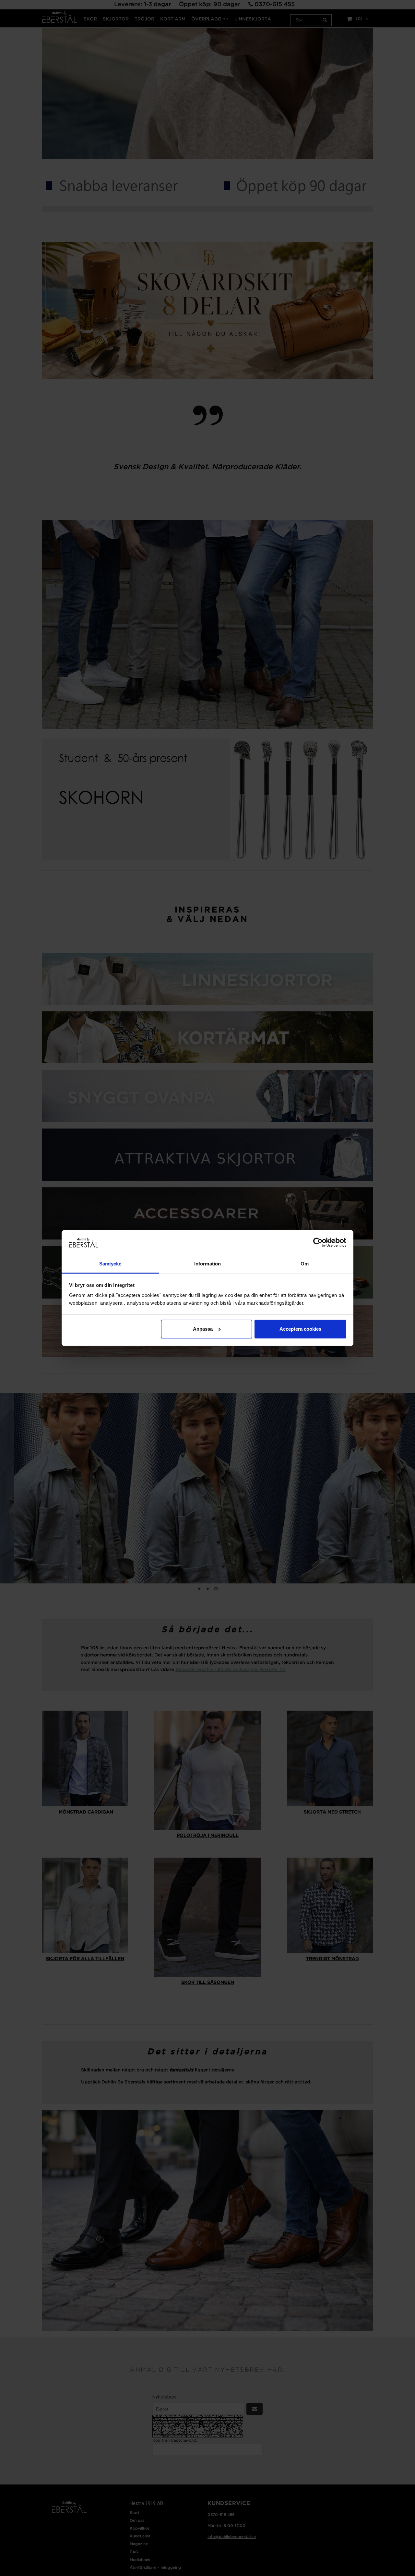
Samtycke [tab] (110, 1264)
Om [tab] (305, 1264)
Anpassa (203, 1329)
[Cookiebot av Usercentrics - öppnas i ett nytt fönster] (318, 1242)
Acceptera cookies (300, 1329)
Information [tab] (207, 1264)
